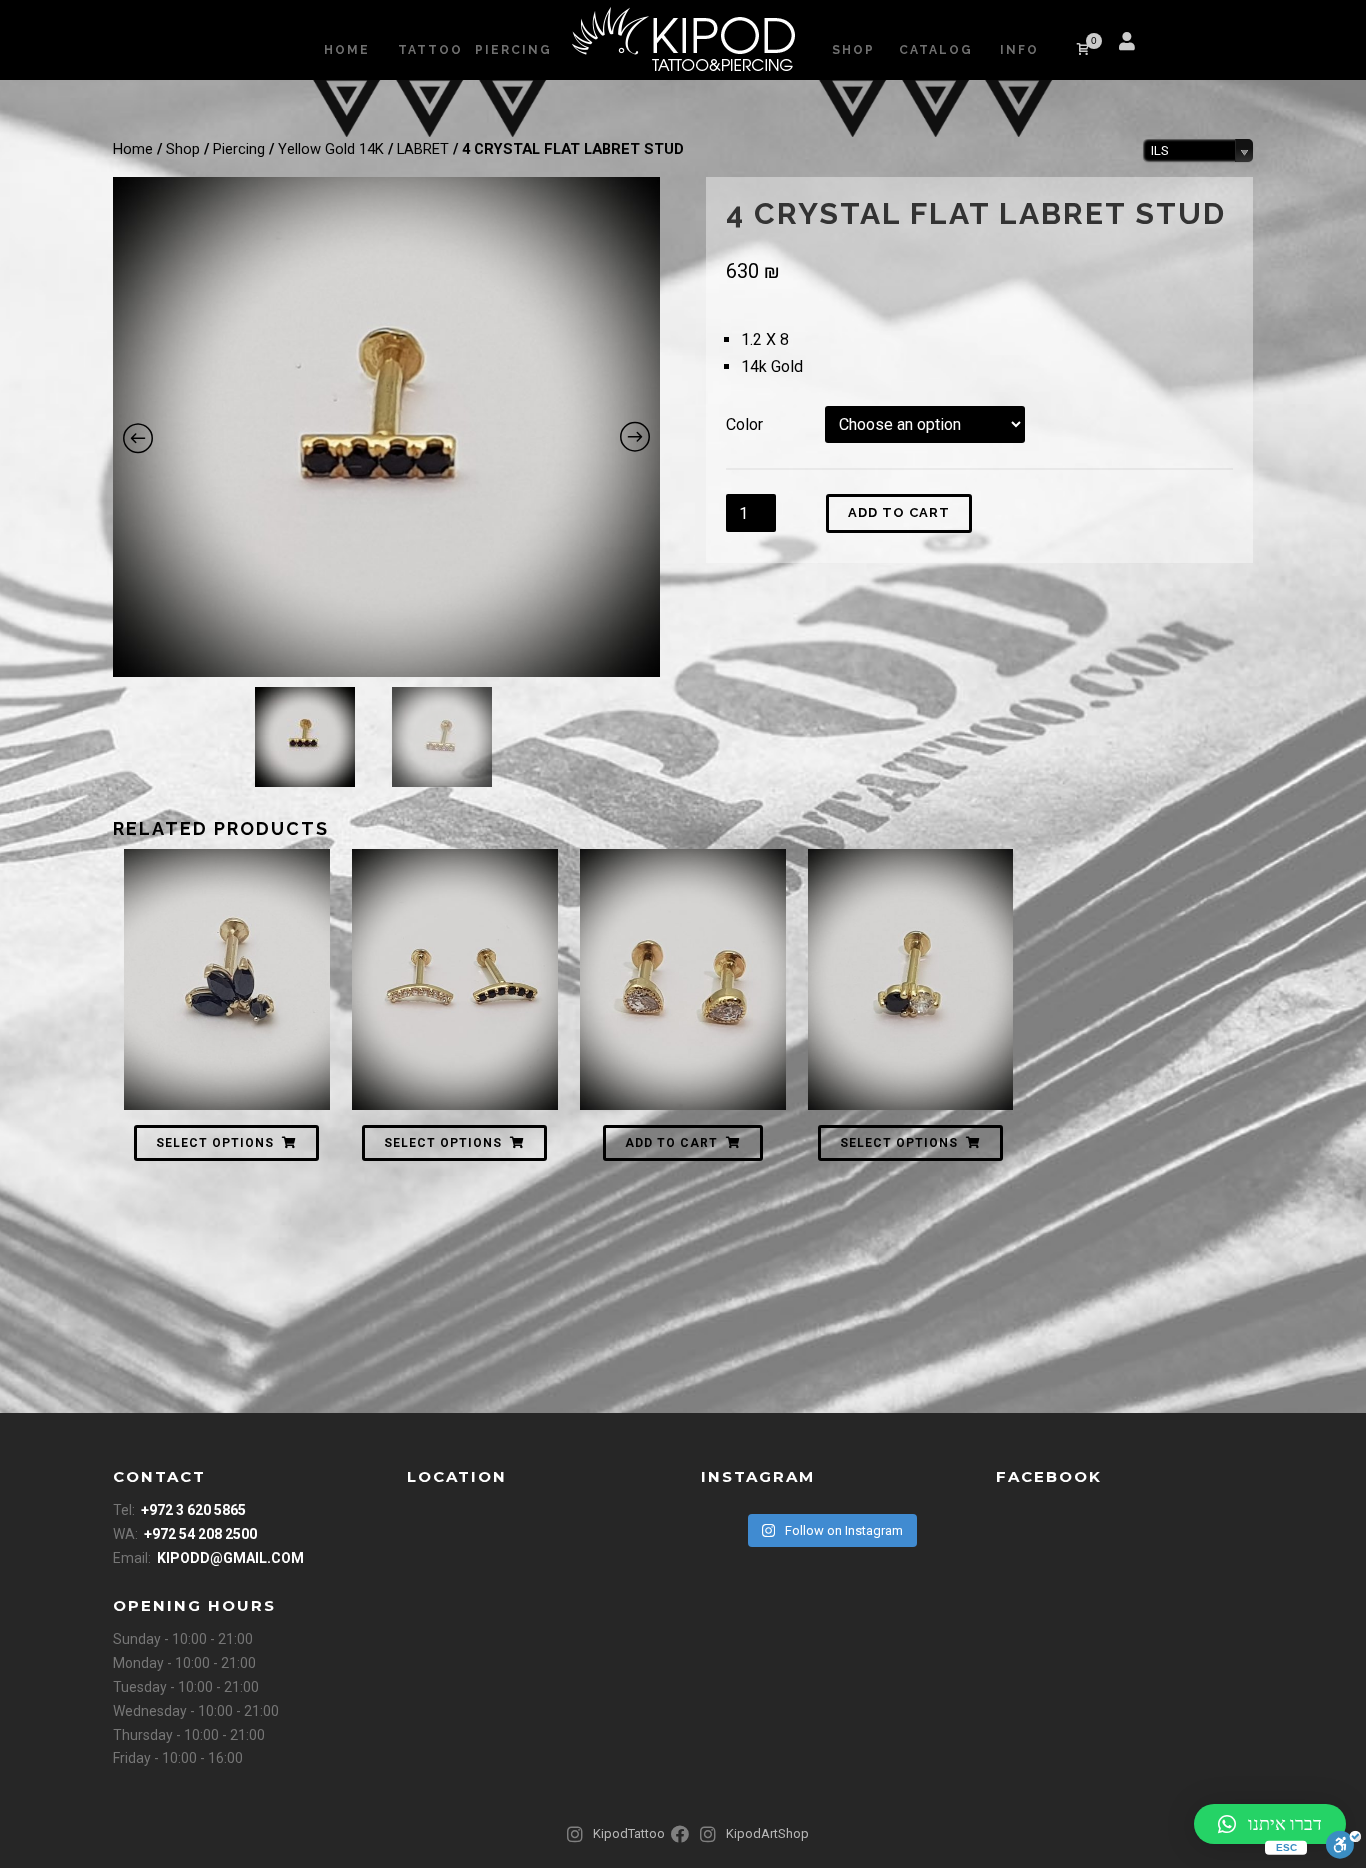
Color (744, 424)
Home (133, 149)
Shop (183, 149)
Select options (215, 1143)
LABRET (423, 149)
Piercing (239, 149)
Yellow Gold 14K (331, 149)
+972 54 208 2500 (200, 1534)
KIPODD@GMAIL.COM (230, 1558)
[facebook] (1173, 50)
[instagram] (1197, 50)
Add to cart (899, 512)
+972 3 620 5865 (193, 1510)
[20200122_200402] (387, 427)
